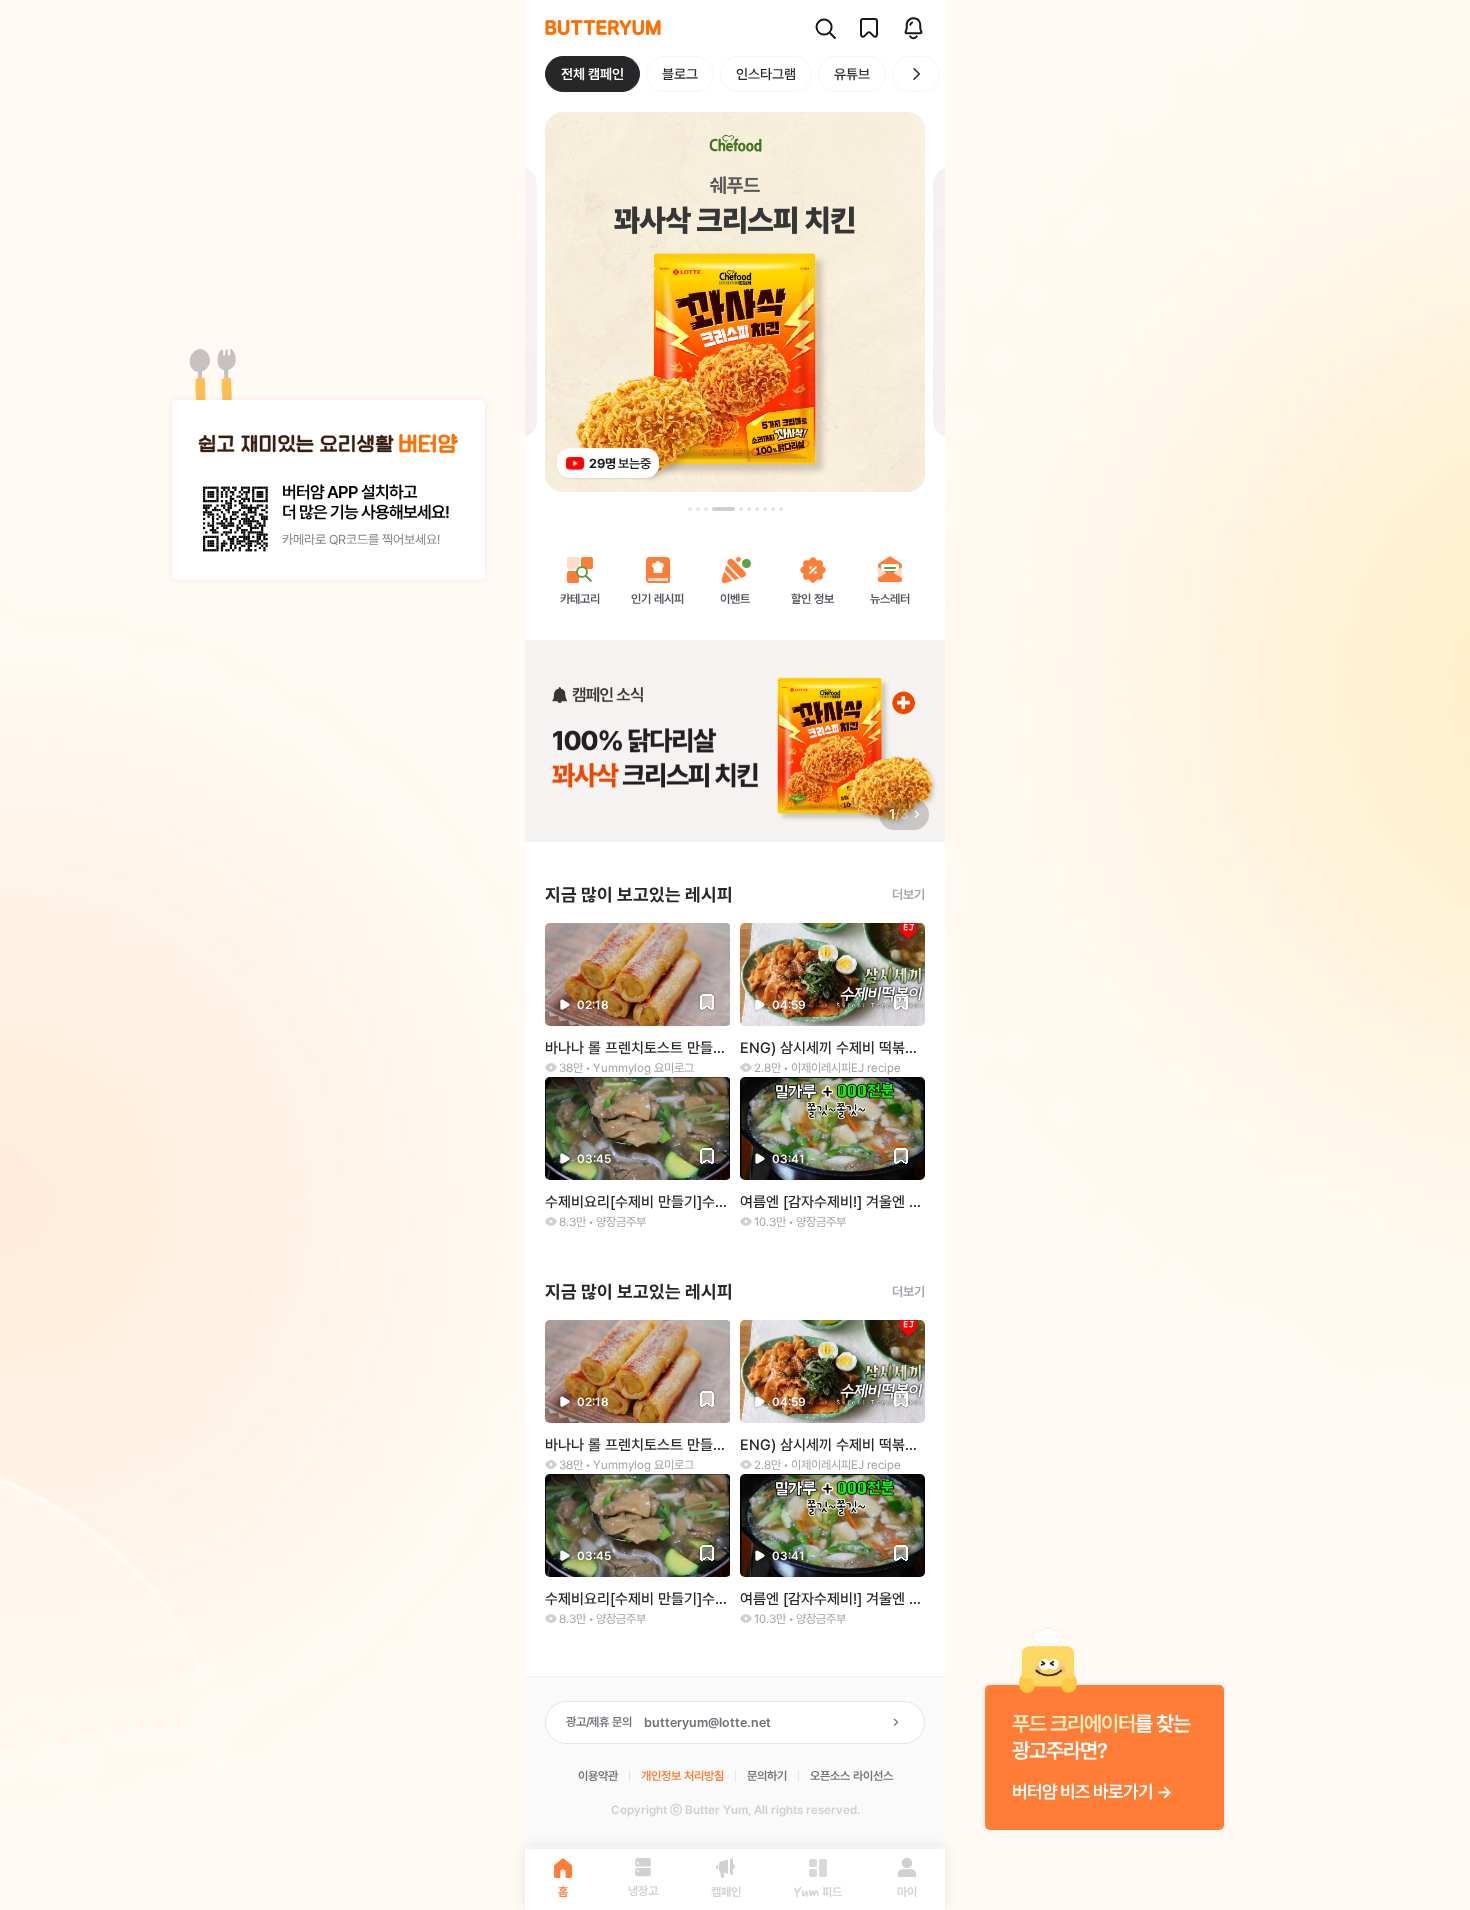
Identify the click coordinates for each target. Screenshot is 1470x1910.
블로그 (680, 74)
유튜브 (852, 74)
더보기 (908, 894)
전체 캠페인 (592, 74)
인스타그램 (766, 74)
